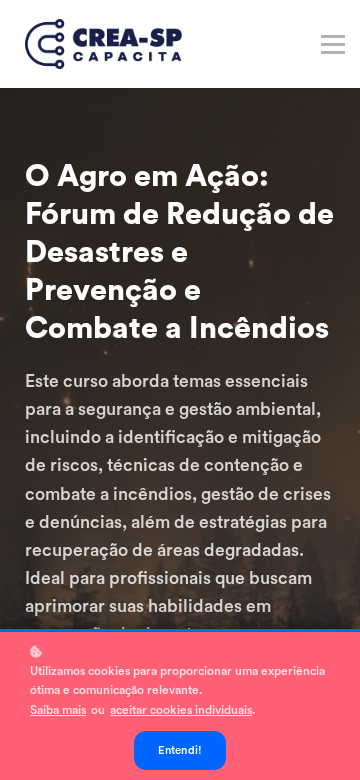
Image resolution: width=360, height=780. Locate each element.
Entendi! (180, 750)
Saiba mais (58, 710)
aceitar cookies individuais (181, 710)
